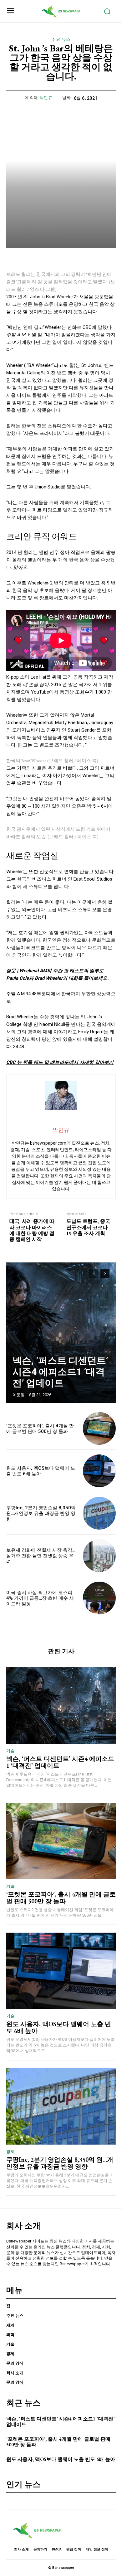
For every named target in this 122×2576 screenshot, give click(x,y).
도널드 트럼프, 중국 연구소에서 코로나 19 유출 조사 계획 (88, 1227)
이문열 (19, 1395)
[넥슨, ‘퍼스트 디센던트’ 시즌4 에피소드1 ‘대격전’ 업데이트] (61, 1333)
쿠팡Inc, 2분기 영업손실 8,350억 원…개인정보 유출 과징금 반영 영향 (41, 1513)
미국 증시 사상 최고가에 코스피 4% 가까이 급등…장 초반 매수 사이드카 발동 (40, 1598)
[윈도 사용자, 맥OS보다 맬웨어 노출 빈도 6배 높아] (99, 1471)
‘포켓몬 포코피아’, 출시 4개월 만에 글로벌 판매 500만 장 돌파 (40, 1429)
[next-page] (105, 1273)
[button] (61, 997)
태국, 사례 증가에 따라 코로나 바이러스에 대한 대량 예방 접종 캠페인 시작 (32, 1230)
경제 (10, 2152)
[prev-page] (94, 1273)
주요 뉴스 (61, 39)
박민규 (46, 98)
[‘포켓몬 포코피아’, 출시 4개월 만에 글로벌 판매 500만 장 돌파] (99, 1428)
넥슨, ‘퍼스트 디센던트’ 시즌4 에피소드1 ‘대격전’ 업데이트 (60, 1372)
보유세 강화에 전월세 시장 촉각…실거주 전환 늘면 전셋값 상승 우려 (41, 1556)
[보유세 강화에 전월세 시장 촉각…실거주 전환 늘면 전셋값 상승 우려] (99, 1556)
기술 (10, 1751)
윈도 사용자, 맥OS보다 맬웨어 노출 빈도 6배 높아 (41, 1471)
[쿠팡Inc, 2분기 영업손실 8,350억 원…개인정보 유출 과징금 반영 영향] (99, 1513)
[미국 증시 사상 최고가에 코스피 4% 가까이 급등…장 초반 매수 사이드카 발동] (99, 1598)
